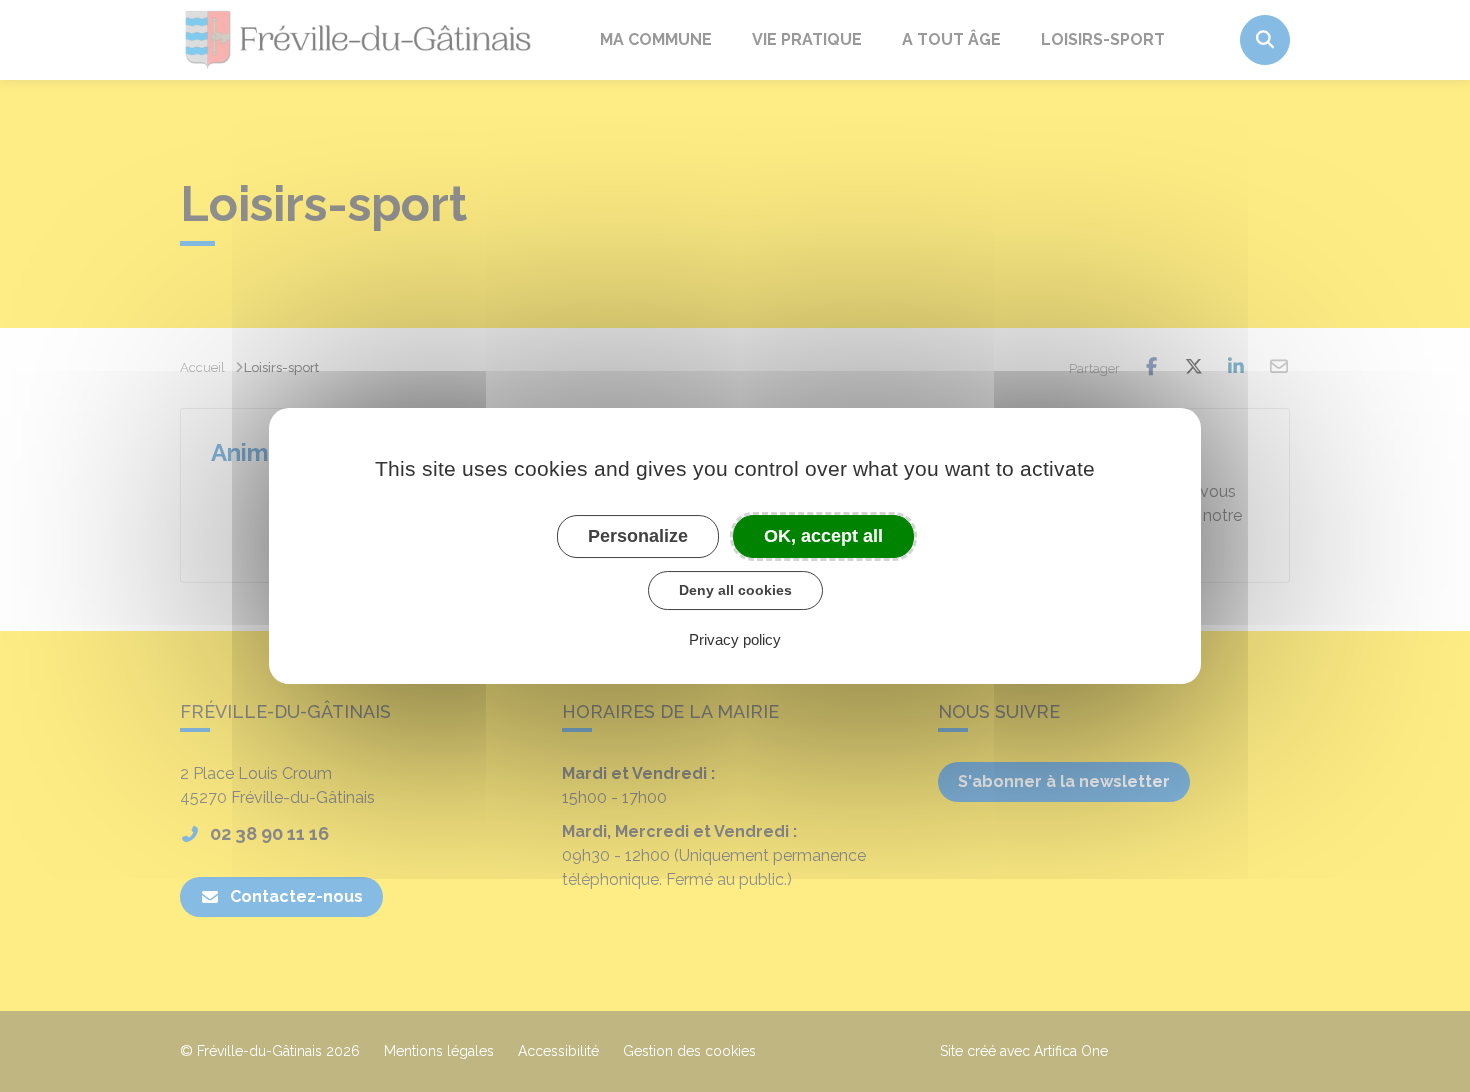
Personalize (638, 536)
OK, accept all (823, 536)
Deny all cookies (735, 590)
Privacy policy (735, 639)
